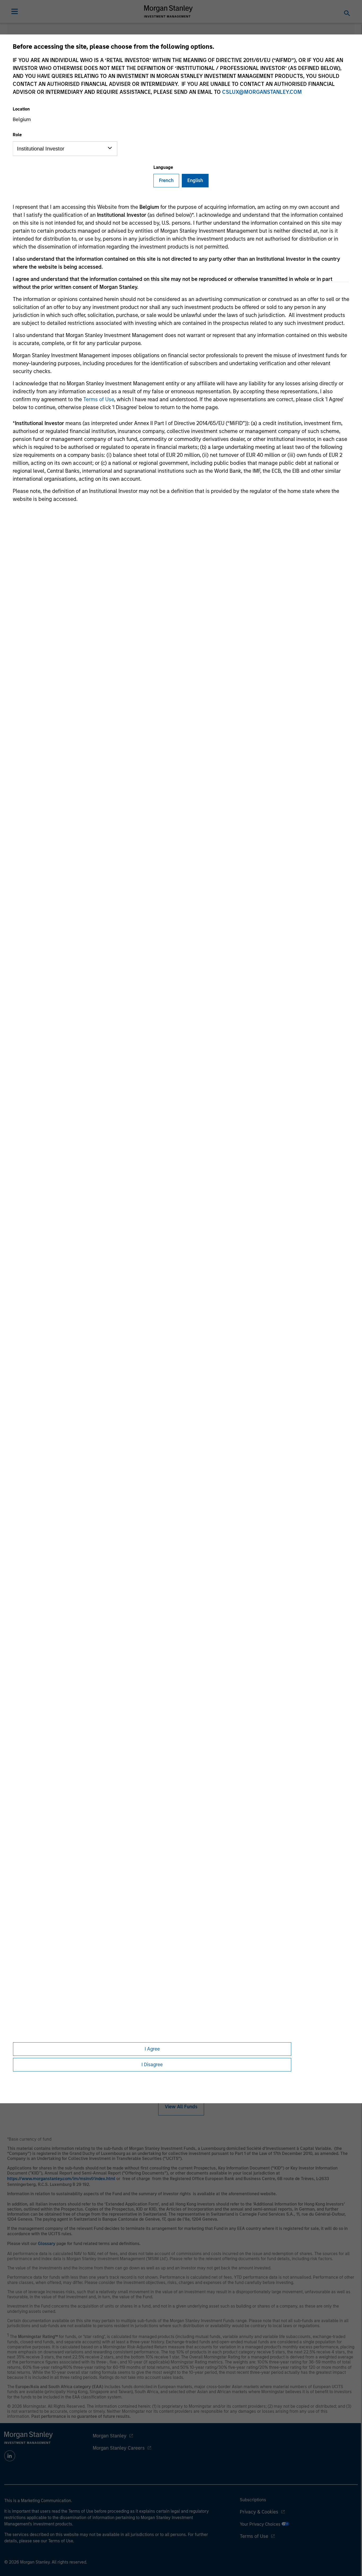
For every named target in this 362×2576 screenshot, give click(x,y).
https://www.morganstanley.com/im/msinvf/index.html (61, 2179)
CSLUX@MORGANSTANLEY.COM (262, 92)
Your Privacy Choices (261, 2524)
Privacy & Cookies (259, 2512)
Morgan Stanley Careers (119, 2448)
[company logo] (169, 11)
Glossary (47, 2244)
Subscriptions (253, 2500)
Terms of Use (99, 399)
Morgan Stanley (110, 2436)
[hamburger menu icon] (15, 11)
